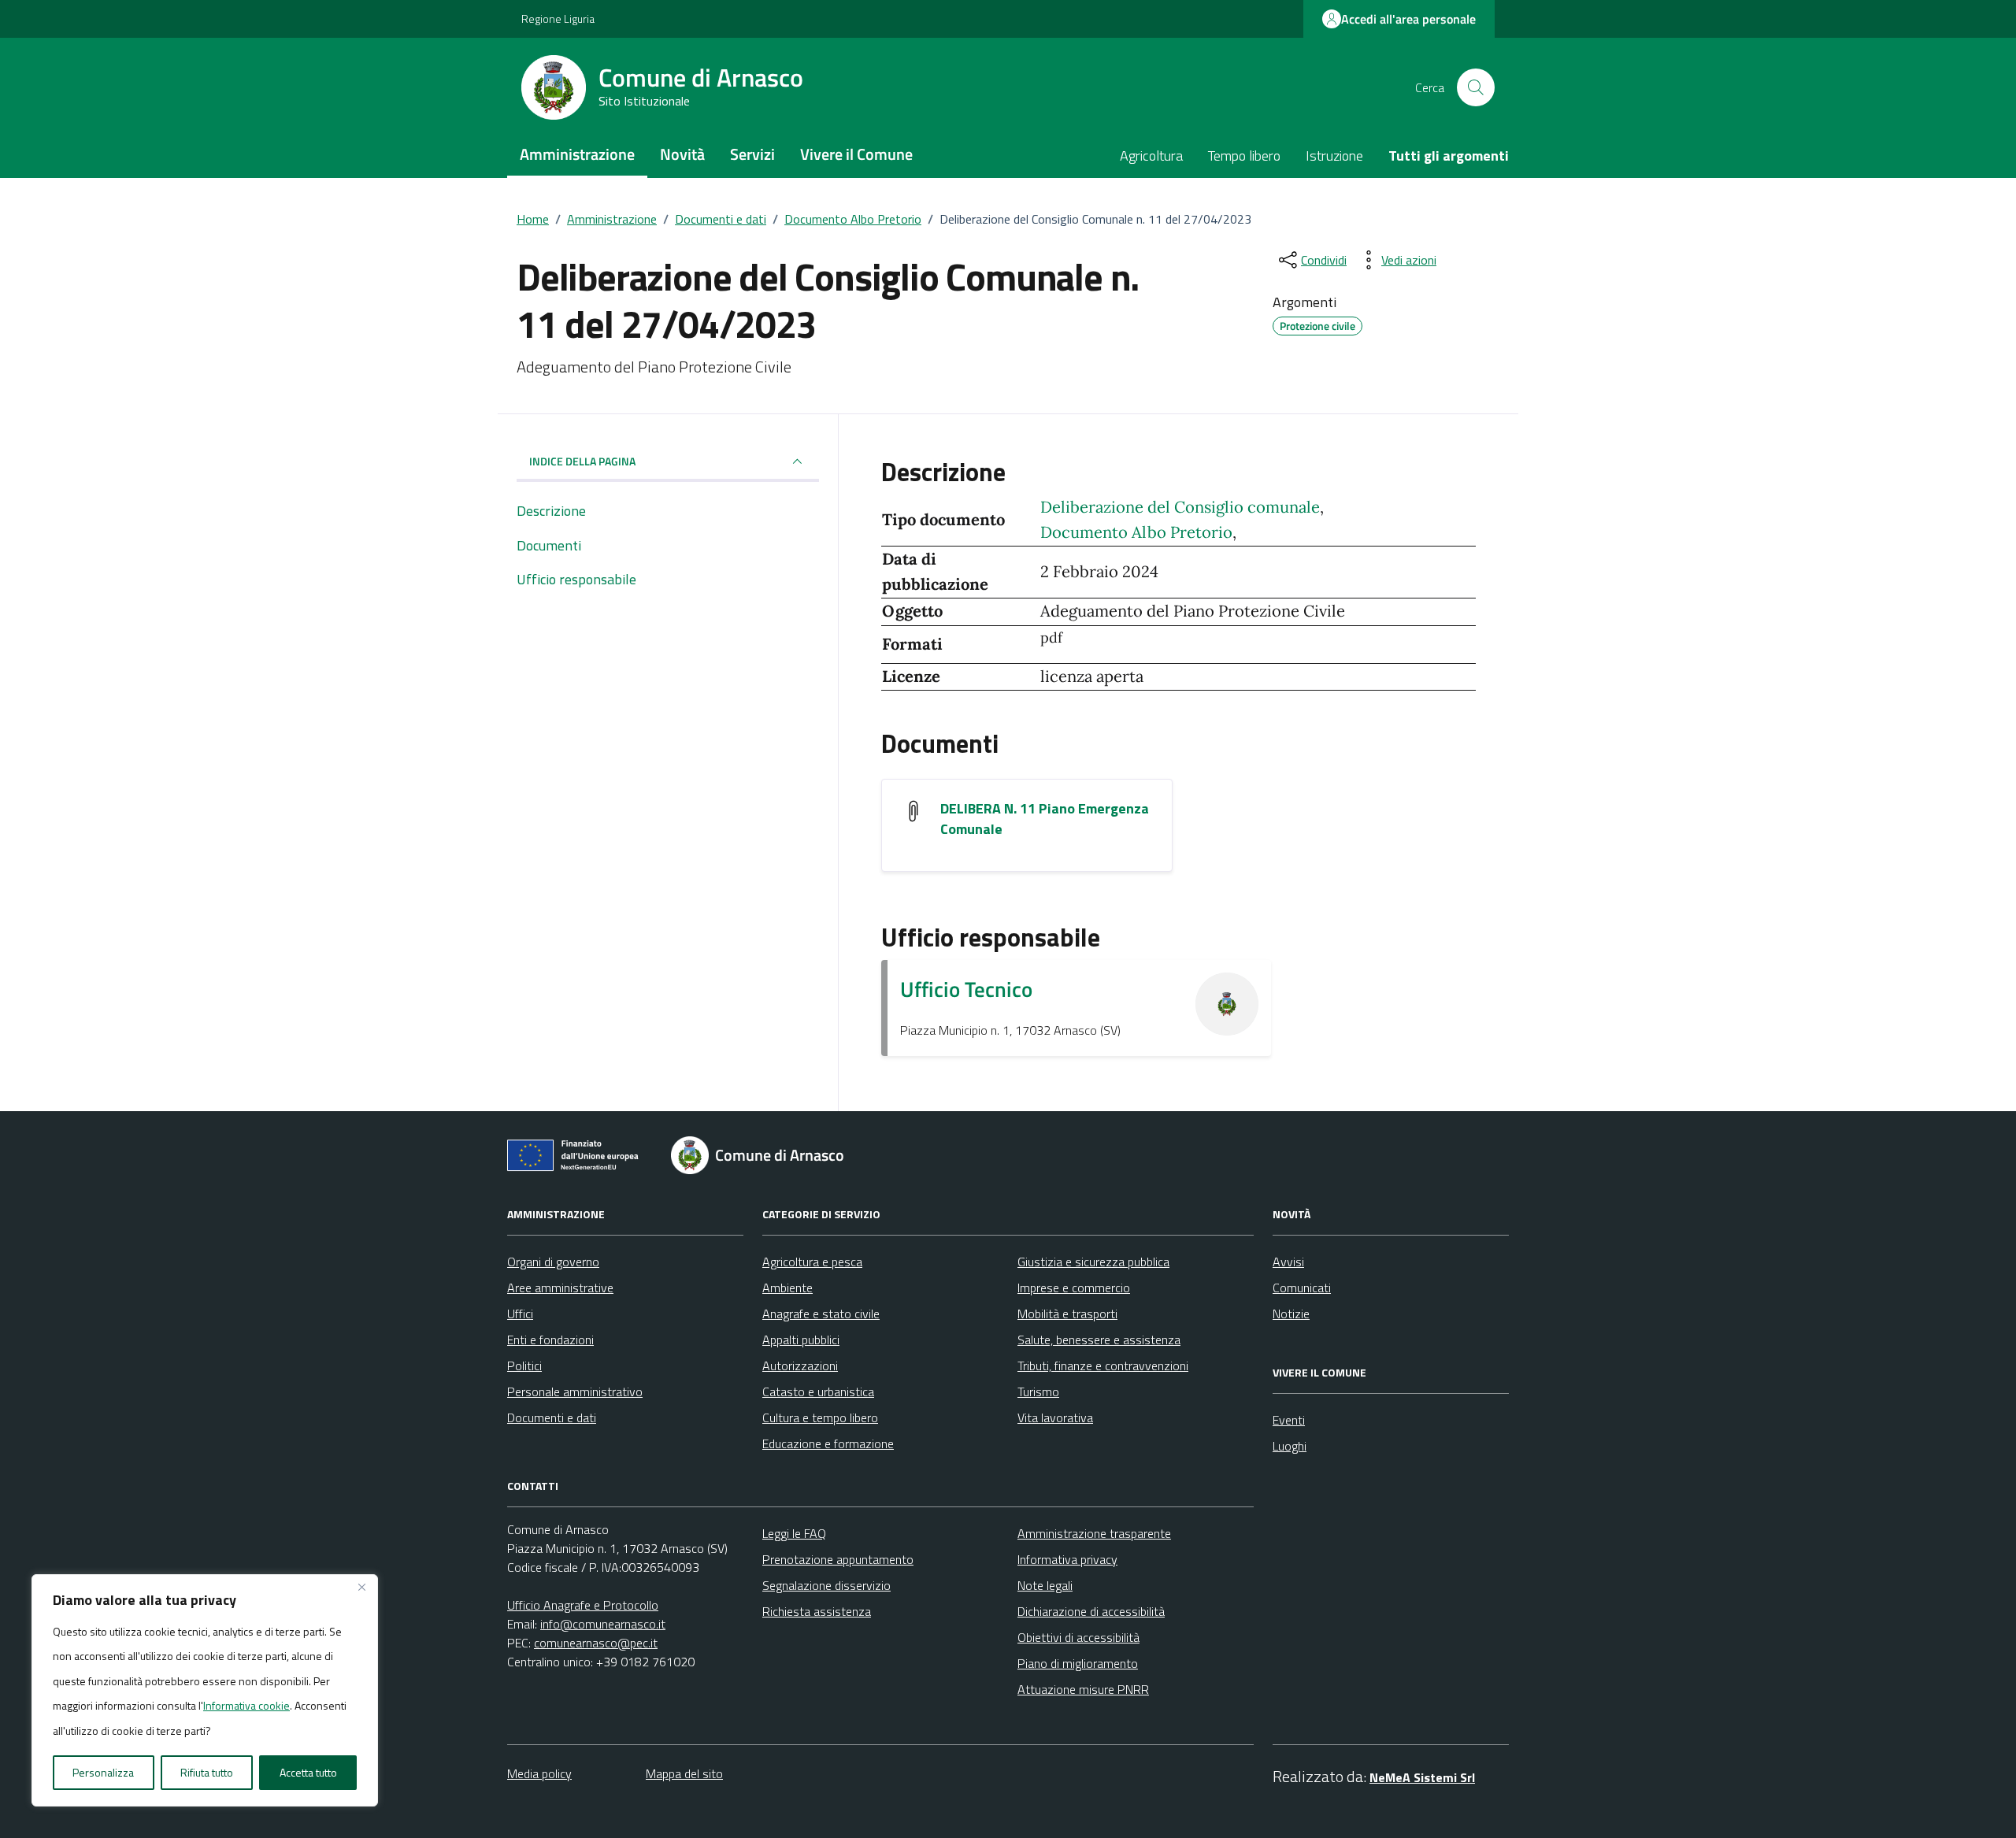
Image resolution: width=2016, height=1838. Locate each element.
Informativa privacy (1067, 1559)
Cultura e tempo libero (820, 1417)
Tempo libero (1244, 156)
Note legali (1045, 1585)
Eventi (1289, 1420)
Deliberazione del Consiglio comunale (1180, 507)
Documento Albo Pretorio (1136, 532)
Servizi (752, 154)
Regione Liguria (558, 19)
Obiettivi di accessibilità (1078, 1637)
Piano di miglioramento (1078, 1663)
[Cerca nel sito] (1476, 87)
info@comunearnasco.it (603, 1624)
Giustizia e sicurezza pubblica (1093, 1262)
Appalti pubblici (801, 1340)
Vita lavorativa (1055, 1417)
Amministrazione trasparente (1094, 1533)
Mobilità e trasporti (1067, 1314)
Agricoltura (1151, 156)
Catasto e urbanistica (818, 1391)
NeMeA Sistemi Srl (1422, 1777)
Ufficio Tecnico (966, 989)
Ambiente (787, 1288)
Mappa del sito (684, 1773)
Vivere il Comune (856, 154)
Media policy (539, 1773)
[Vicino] (361, 1588)
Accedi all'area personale (1408, 19)
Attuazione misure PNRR (1083, 1689)
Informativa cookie (246, 1705)
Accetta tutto (308, 1772)
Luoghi (1290, 1446)
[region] (205, 1691)
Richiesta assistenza (817, 1611)
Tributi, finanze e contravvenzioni (1103, 1366)
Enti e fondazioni (550, 1340)
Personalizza (103, 1772)
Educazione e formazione (828, 1443)
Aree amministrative (560, 1288)
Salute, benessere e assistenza (1099, 1340)
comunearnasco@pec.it (596, 1643)
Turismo (1038, 1391)
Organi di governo (553, 1262)
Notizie (1291, 1314)
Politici (524, 1366)
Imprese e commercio (1074, 1288)
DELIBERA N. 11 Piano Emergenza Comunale (1045, 819)
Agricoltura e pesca (812, 1262)
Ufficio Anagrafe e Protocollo (583, 1605)
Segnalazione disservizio (826, 1585)
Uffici (520, 1314)
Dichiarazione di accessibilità (1091, 1611)
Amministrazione (577, 154)
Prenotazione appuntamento (838, 1559)
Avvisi (1288, 1262)
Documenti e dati (552, 1417)
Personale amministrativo (575, 1391)
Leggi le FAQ (794, 1533)
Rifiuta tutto (207, 1772)
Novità (682, 154)
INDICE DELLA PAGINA (582, 461)
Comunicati (1302, 1288)
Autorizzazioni (800, 1366)
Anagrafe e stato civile (821, 1314)
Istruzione (1334, 156)
